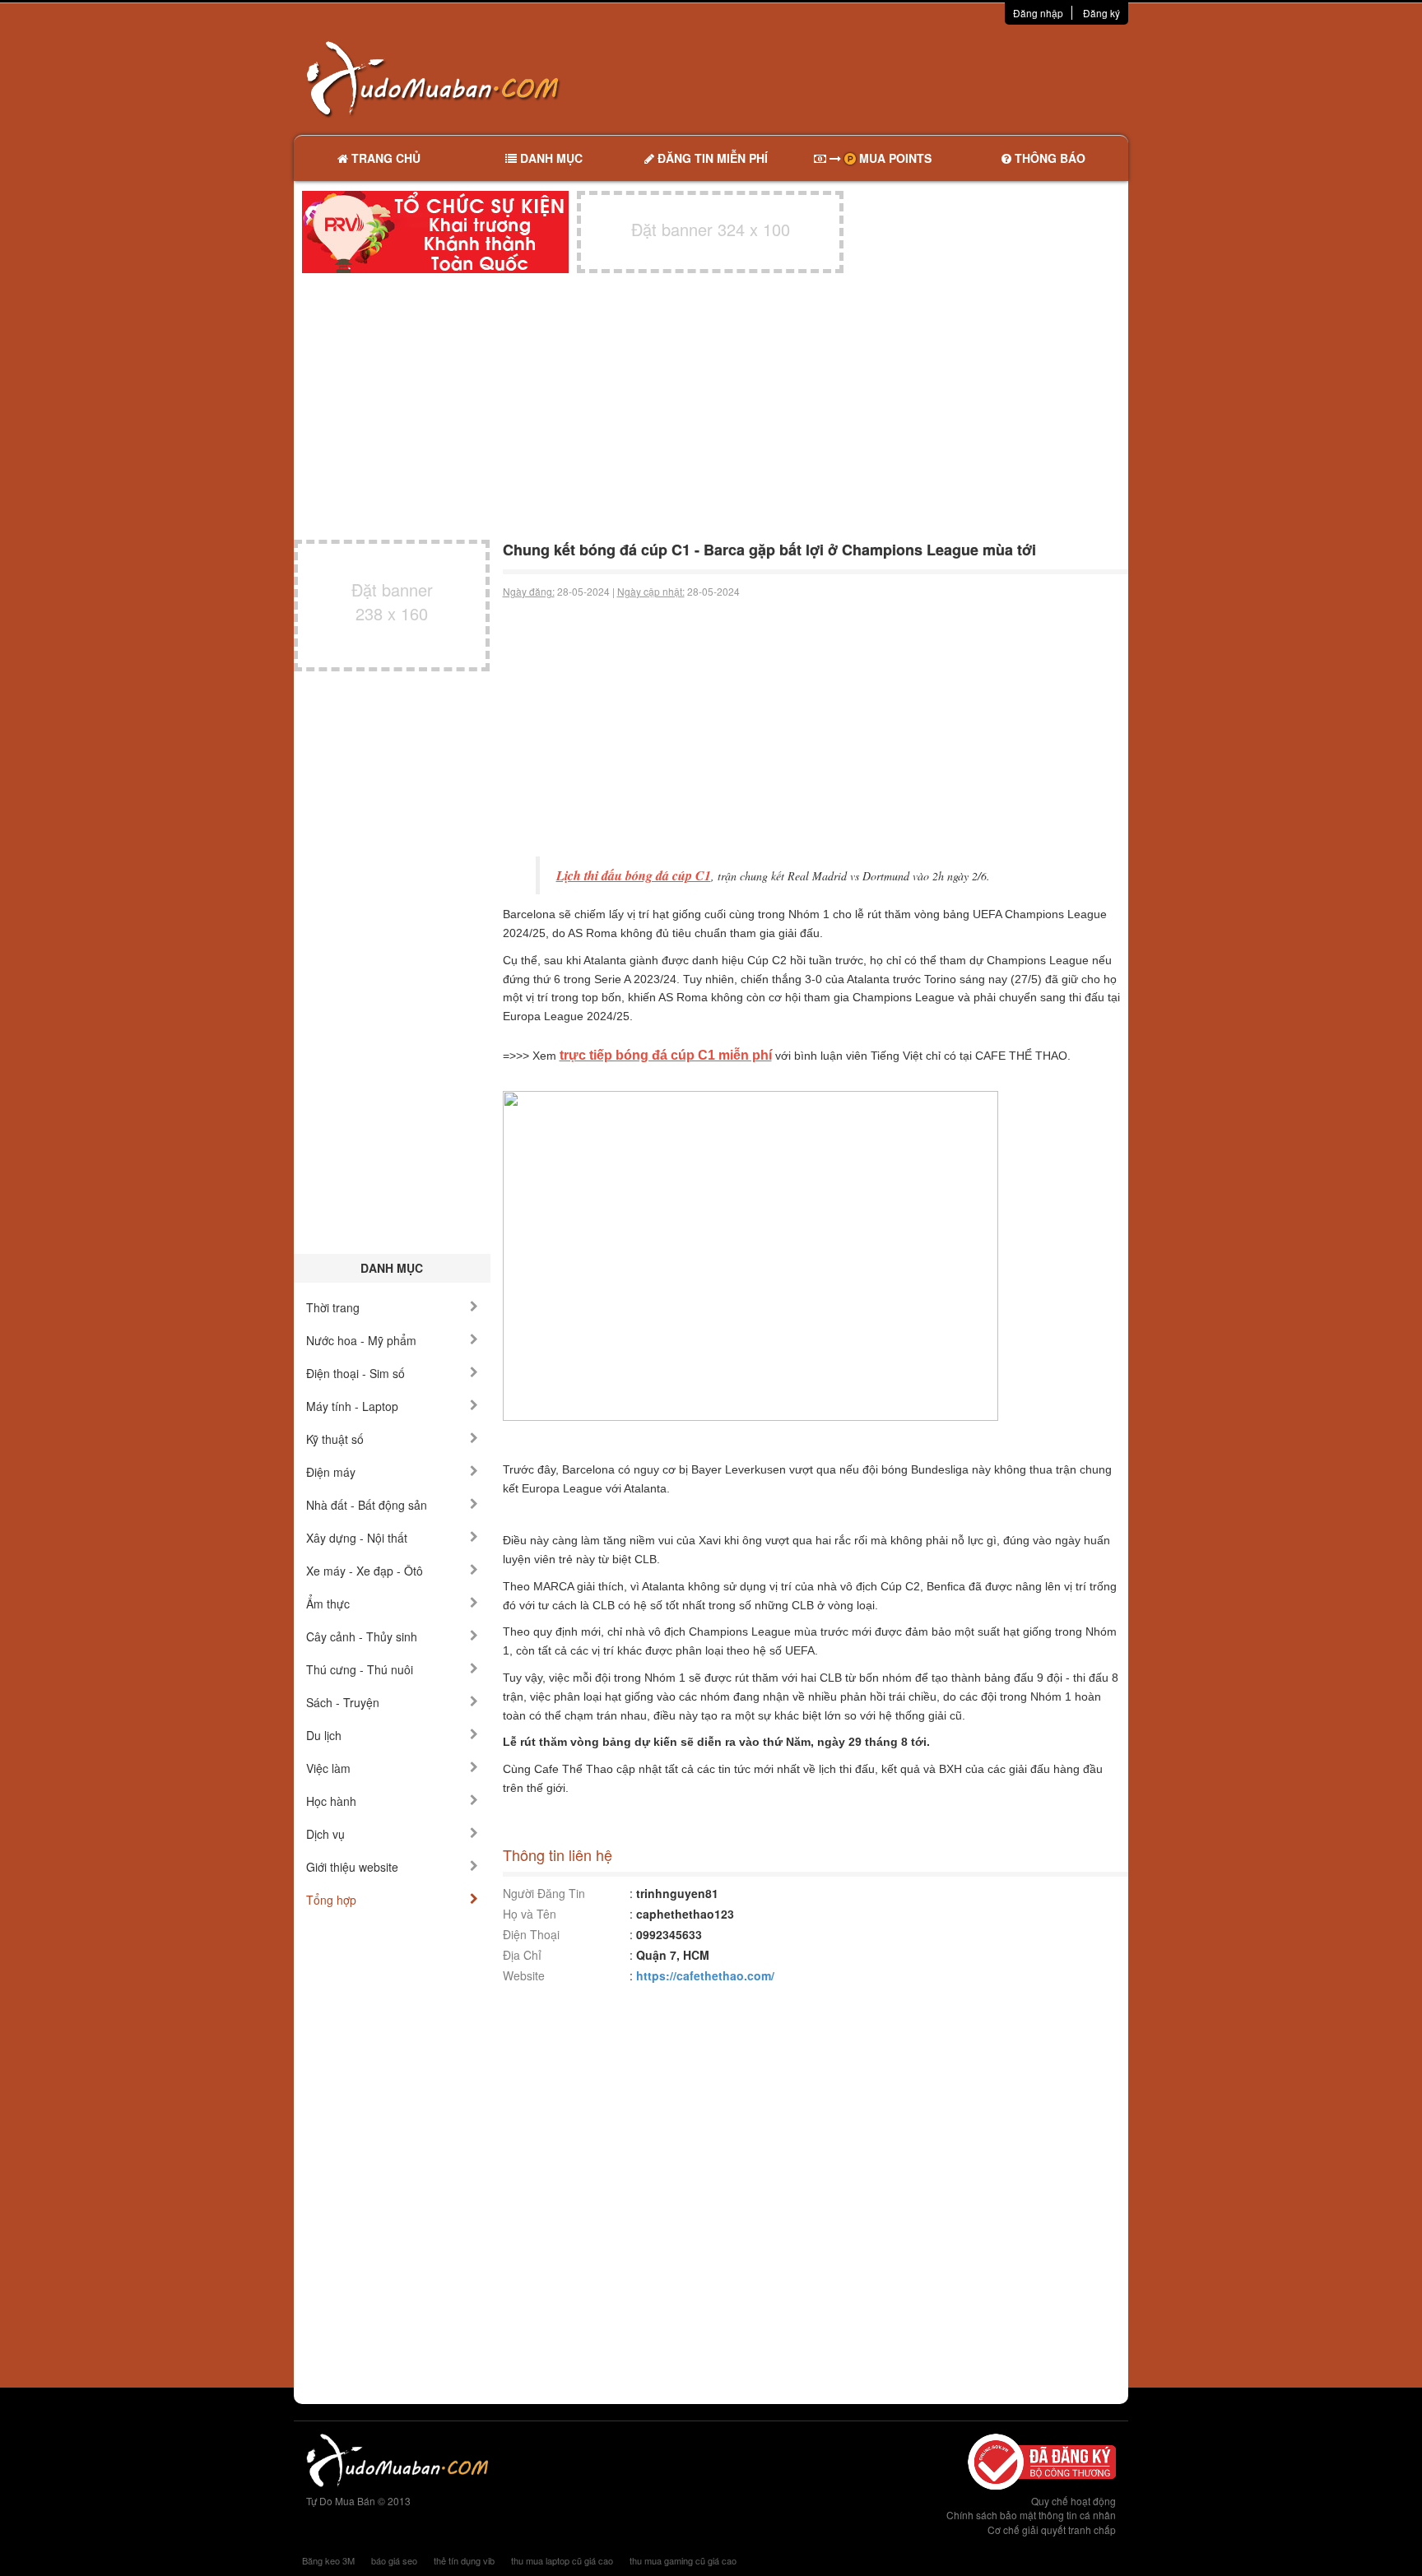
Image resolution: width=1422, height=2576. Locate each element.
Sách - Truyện (343, 1702)
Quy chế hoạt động (1073, 2501)
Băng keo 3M (328, 2560)
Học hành (331, 1801)
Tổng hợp (331, 1900)
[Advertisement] (885, 78)
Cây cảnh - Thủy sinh (362, 1636)
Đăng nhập (1038, 13)
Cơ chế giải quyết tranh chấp (1052, 2530)
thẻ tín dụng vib (464, 2560)
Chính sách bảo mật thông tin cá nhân (1031, 2515)
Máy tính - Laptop (352, 1406)
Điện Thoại (531, 1934)
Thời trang (333, 1307)
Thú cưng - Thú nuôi (360, 1669)
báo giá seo (394, 2560)
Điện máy (331, 1472)
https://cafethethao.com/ (705, 1975)
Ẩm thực (328, 1604)
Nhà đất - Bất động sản (367, 1505)
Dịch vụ (325, 1834)
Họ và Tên (530, 1914)
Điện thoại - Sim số (355, 1373)
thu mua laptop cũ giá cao (562, 2560)
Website (524, 1975)
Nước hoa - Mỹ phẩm (361, 1340)
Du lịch (324, 1735)
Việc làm (328, 1768)
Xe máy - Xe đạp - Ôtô (365, 1571)
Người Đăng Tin (544, 1893)
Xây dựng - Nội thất (357, 1538)
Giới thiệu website (352, 1867)
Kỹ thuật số (335, 1439)
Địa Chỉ (522, 1955)
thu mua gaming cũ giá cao (683, 2560)
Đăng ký (1101, 13)
